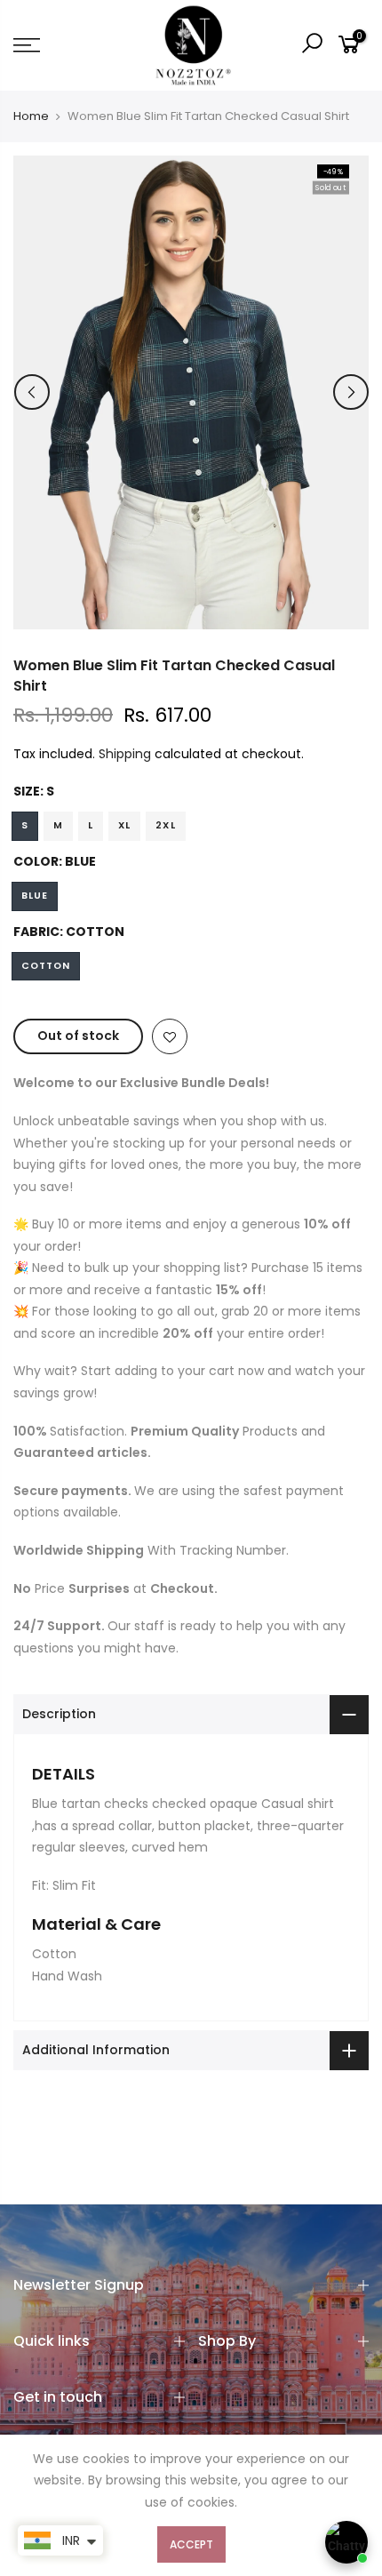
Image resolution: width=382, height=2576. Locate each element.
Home (31, 116)
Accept (191, 2544)
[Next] (351, 392)
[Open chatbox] (346, 2542)
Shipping (125, 754)
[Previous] (32, 392)
